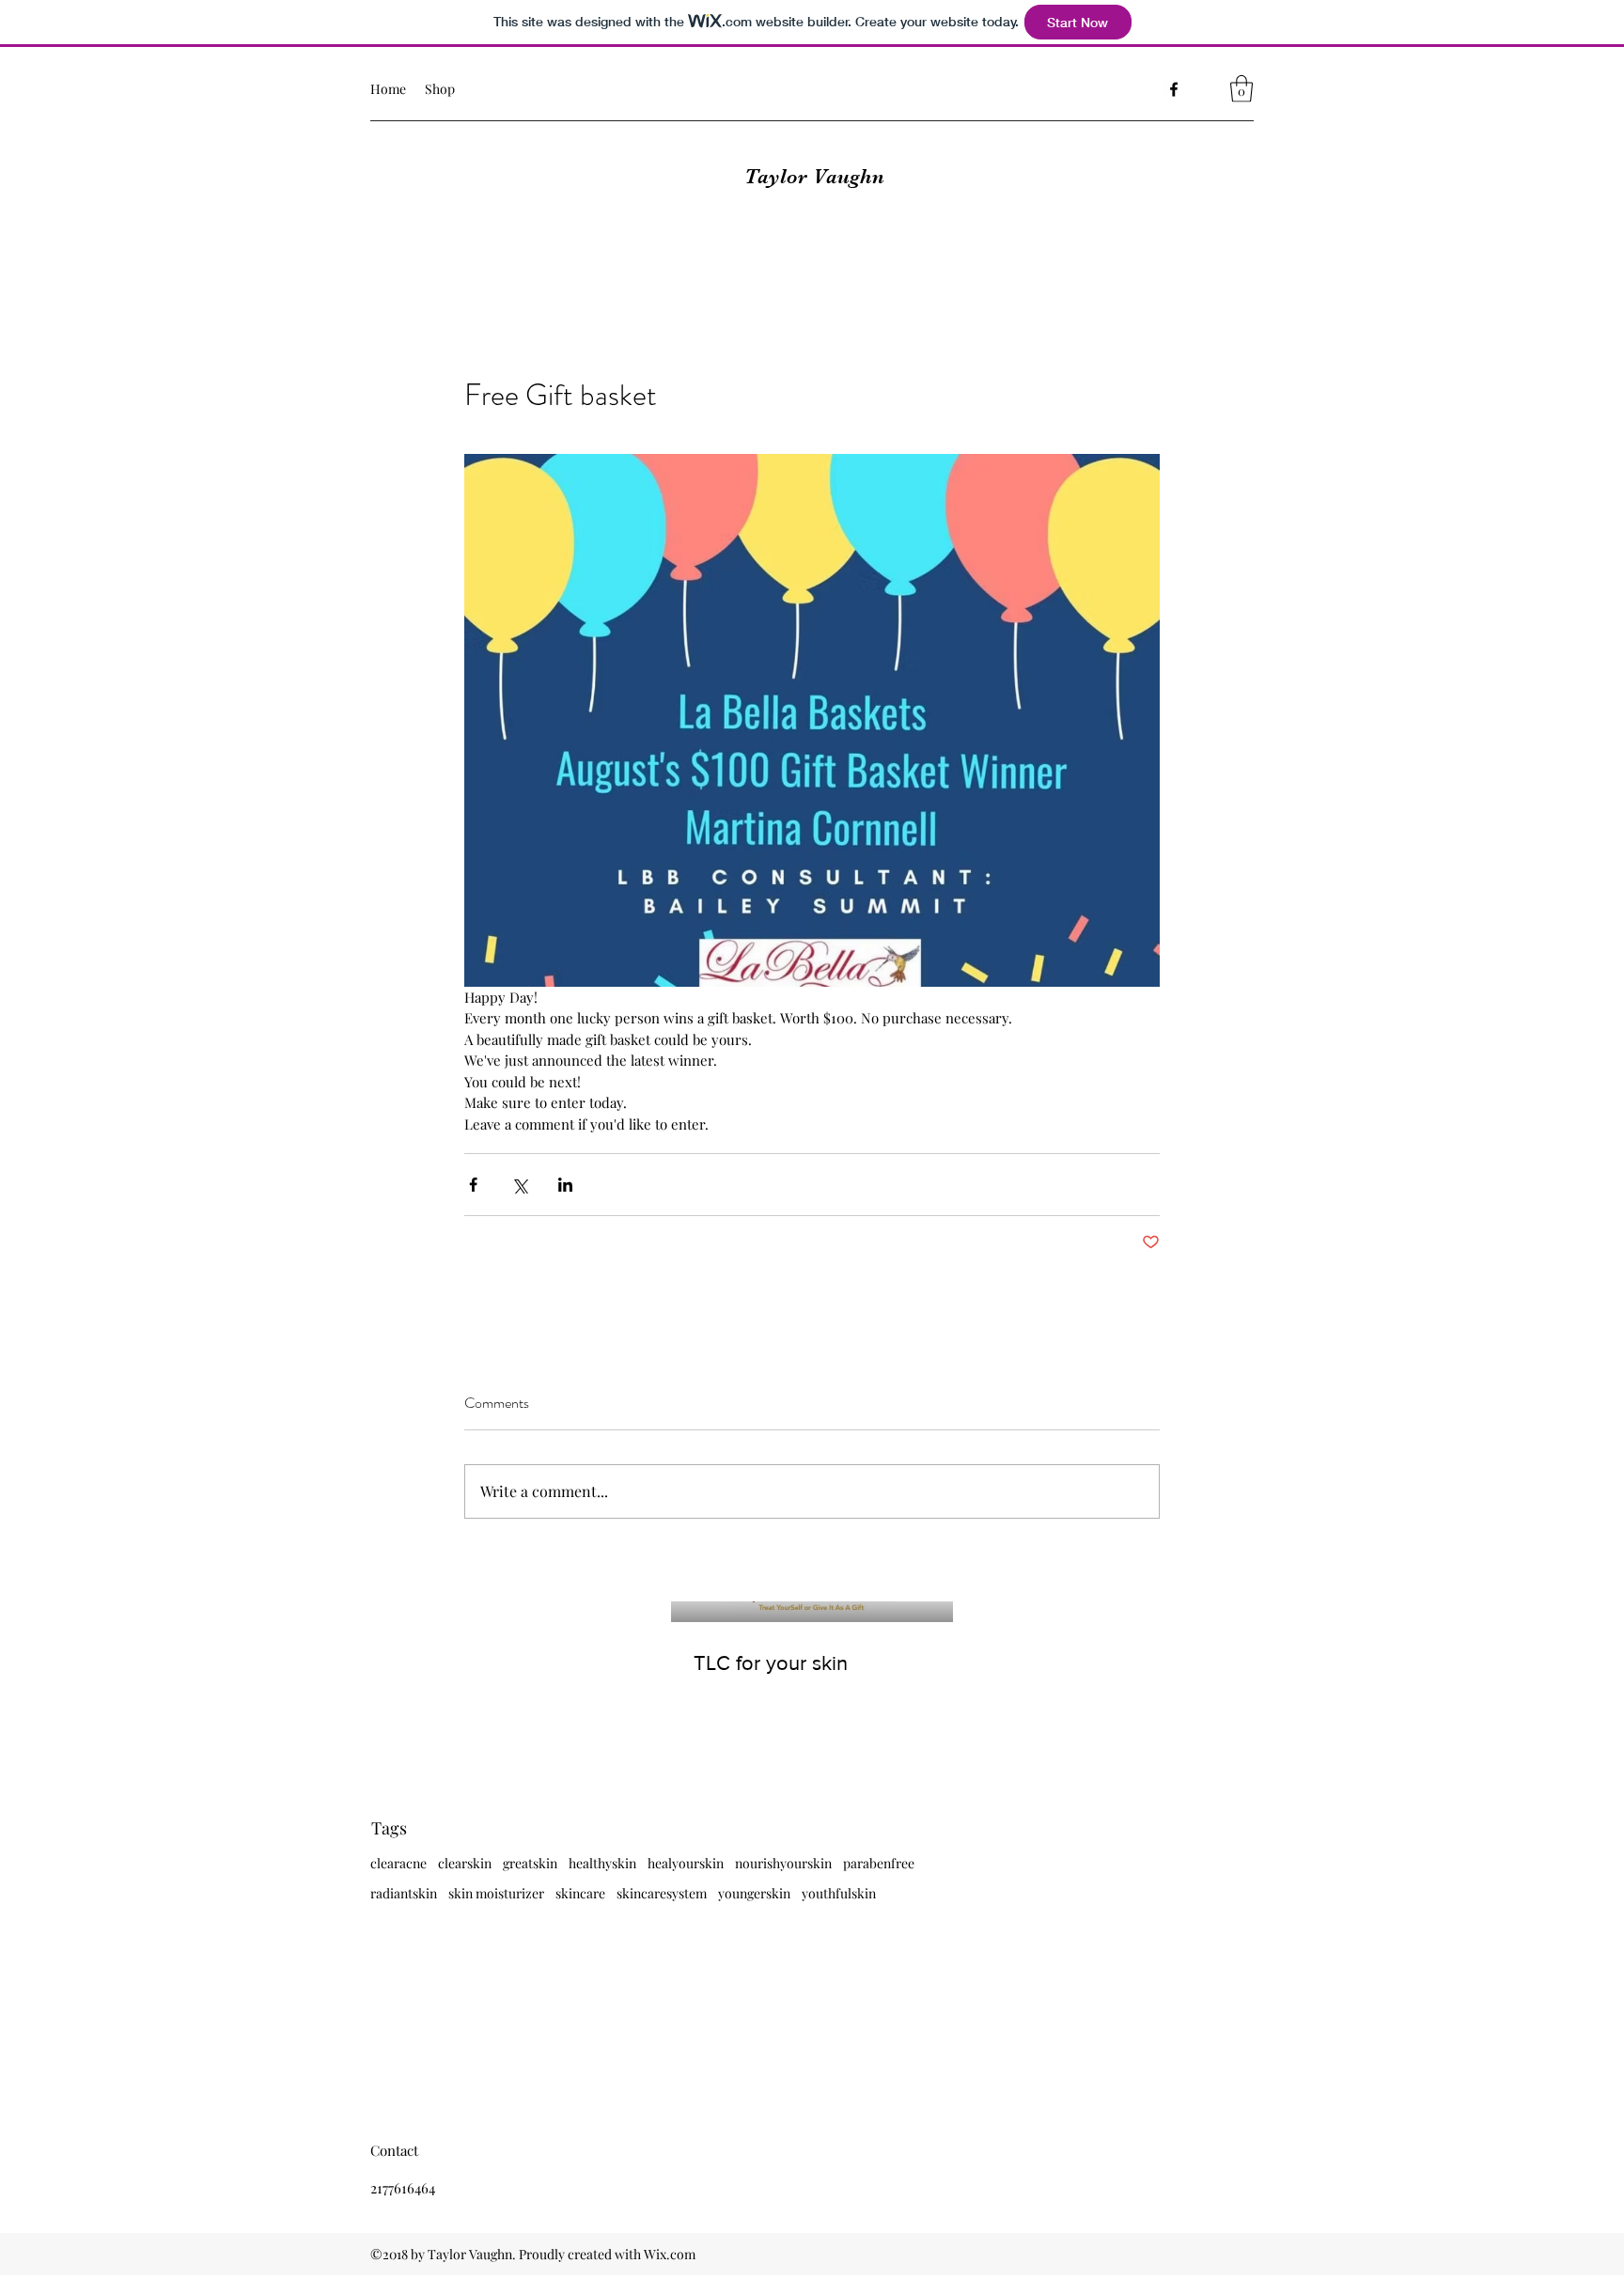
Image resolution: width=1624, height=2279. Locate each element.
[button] (1241, 89)
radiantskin (404, 1893)
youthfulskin (839, 1893)
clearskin (465, 1863)
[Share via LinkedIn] (565, 1185)
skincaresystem (662, 1893)
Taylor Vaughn (814, 176)
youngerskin (754, 1893)
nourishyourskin (783, 1863)
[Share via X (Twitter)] (519, 1185)
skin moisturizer (496, 1893)
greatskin (530, 1863)
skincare (580, 1893)
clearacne (398, 1863)
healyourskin (686, 1863)
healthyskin (602, 1863)
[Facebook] (1174, 89)
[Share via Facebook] (473, 1185)
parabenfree (879, 1863)
